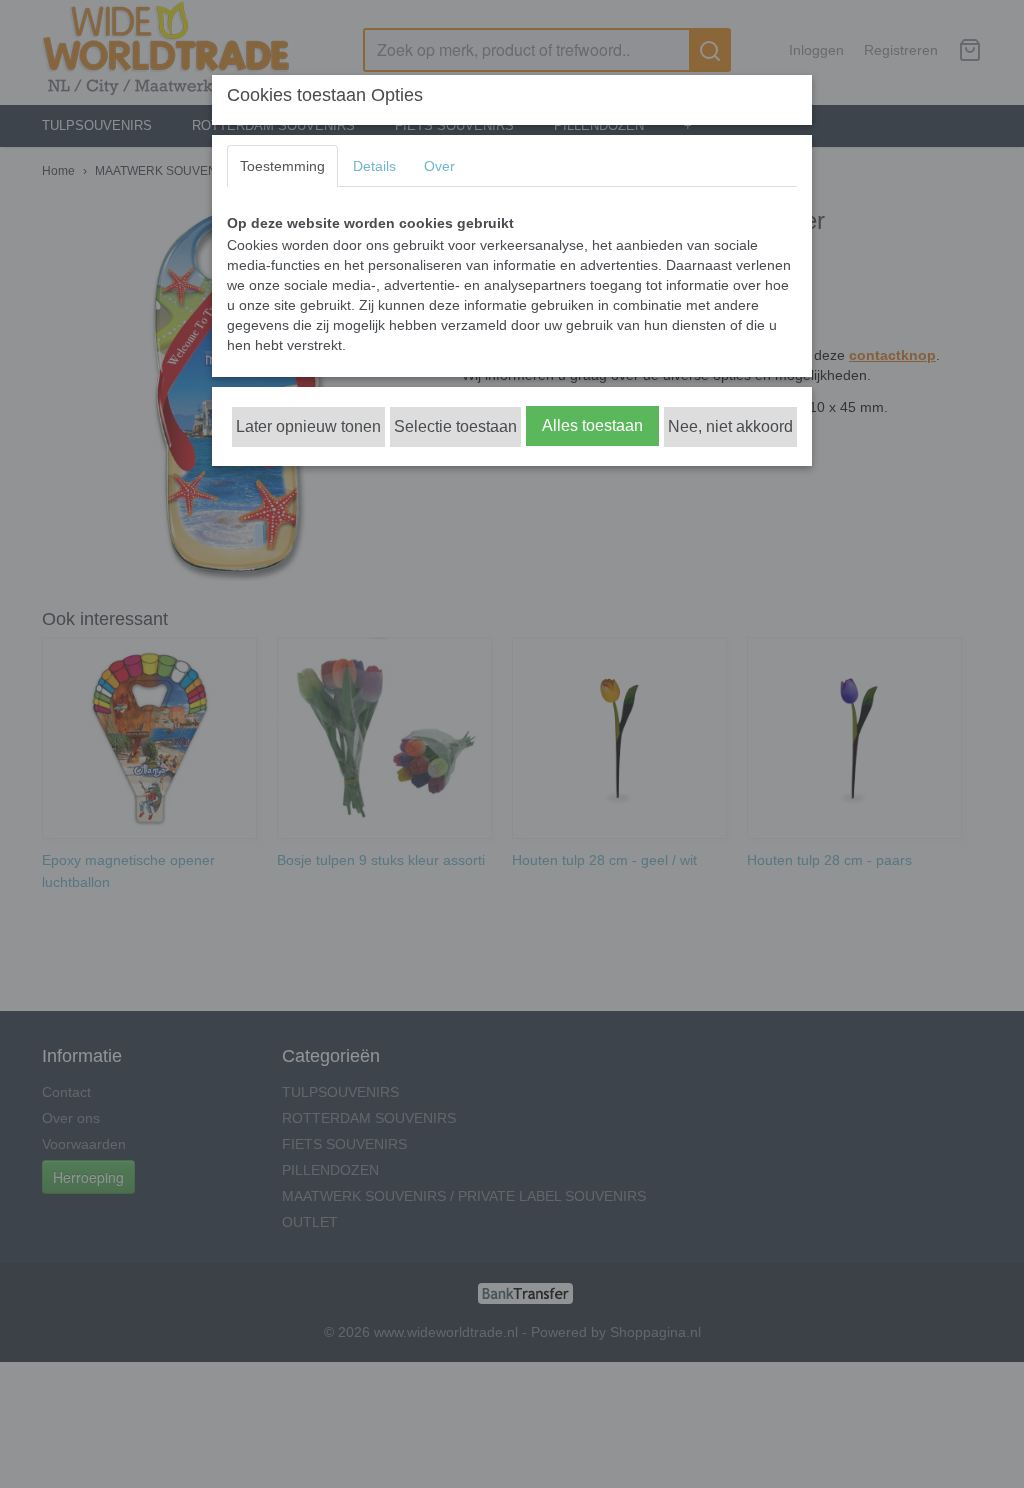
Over (439, 166)
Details (374, 166)
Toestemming (282, 166)
